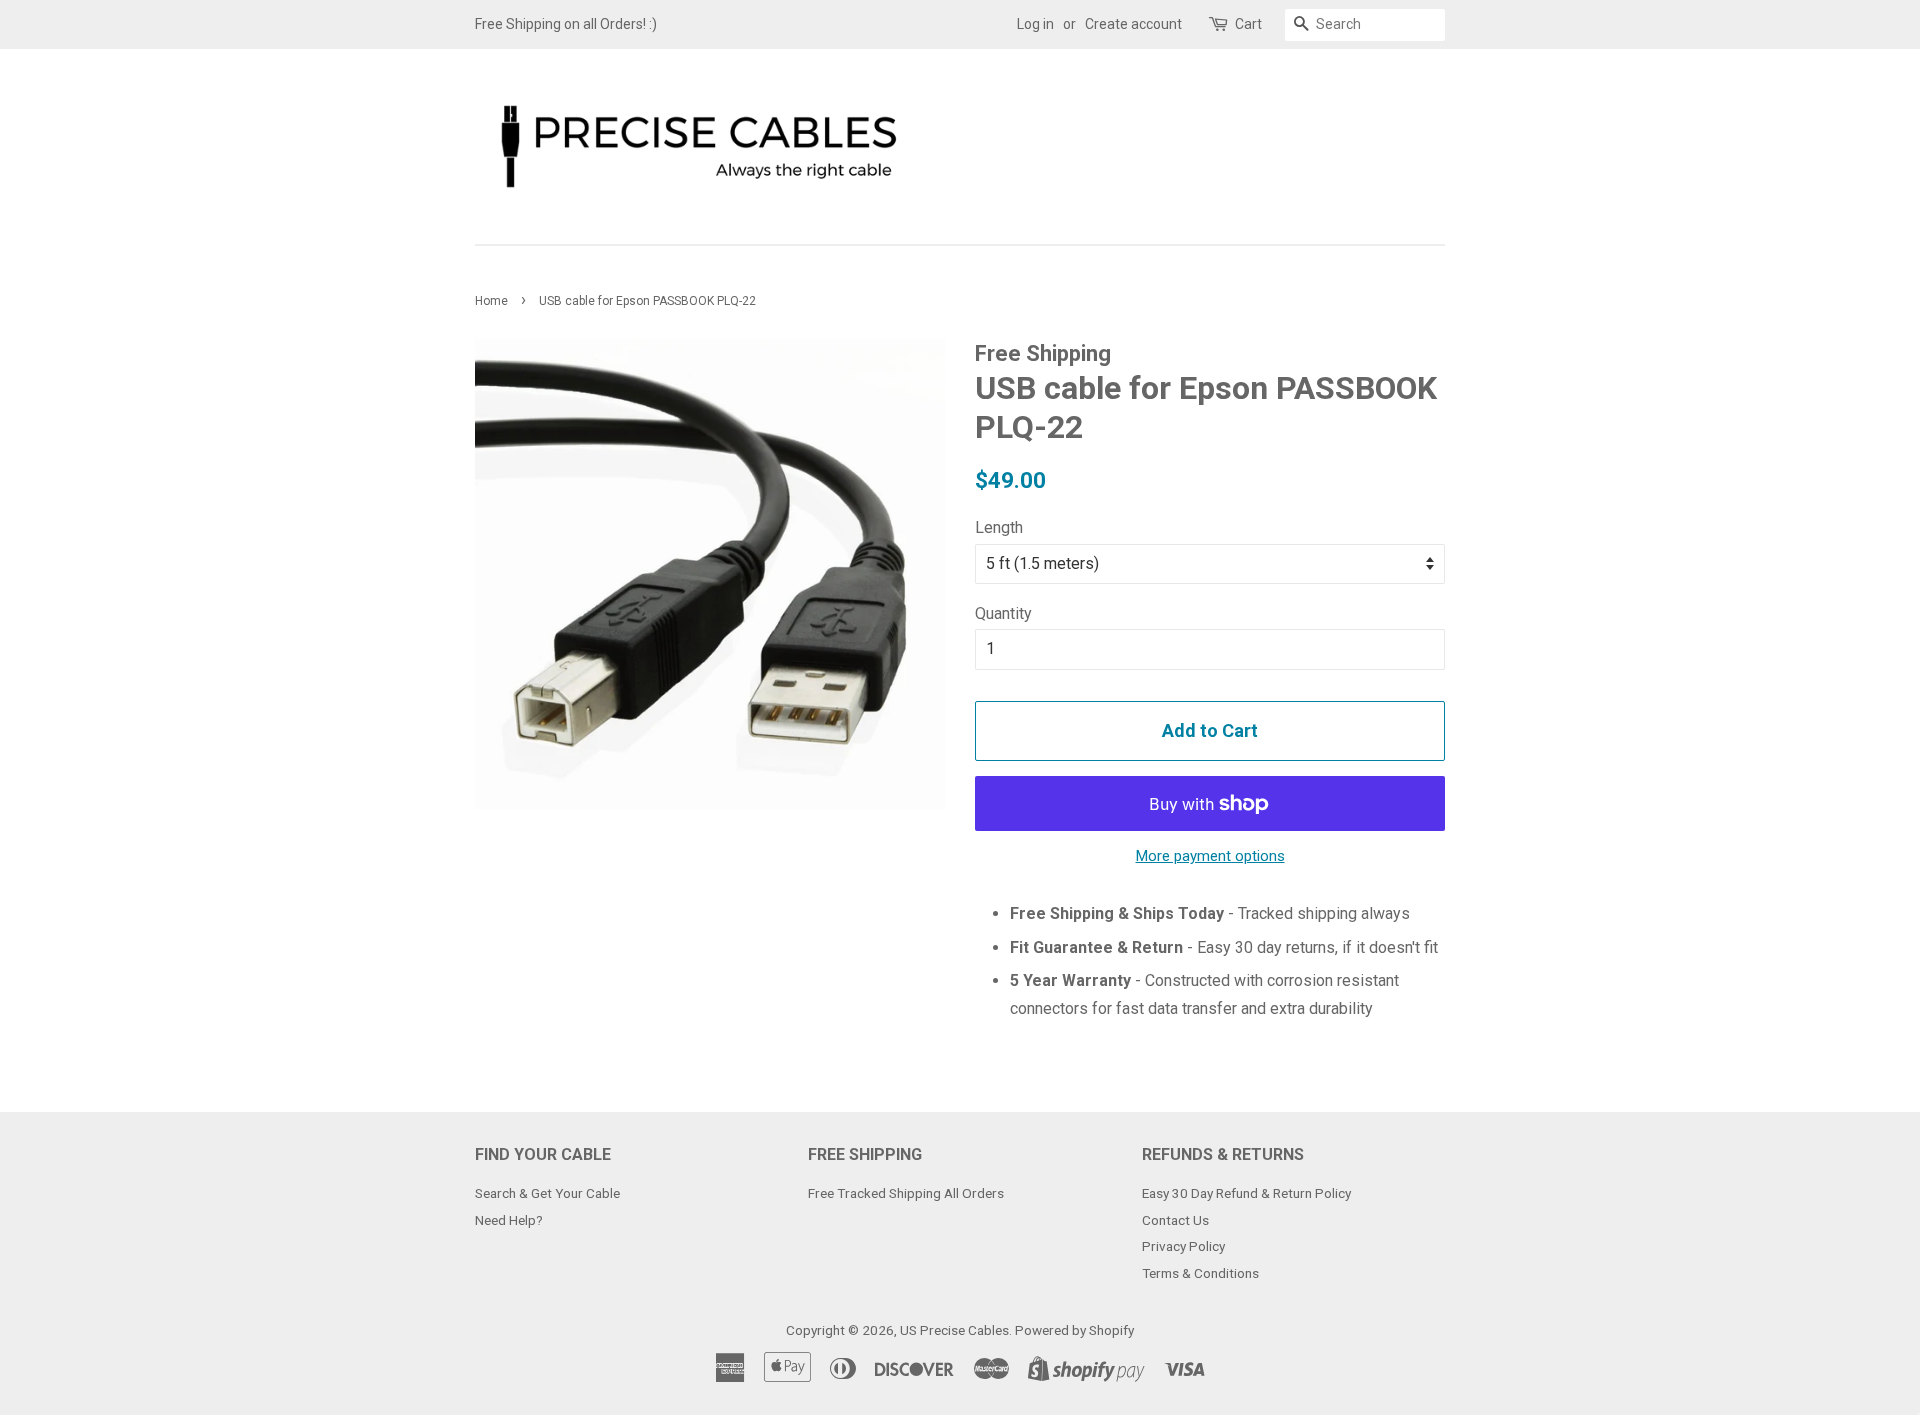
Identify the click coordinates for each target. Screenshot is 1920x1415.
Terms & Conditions (1200, 1273)
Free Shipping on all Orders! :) (566, 24)
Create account (1133, 24)
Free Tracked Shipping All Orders (906, 1193)
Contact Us (1175, 1220)
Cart (1248, 24)
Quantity (1003, 613)
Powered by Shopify (1074, 1330)
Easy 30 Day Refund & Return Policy (1246, 1193)
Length (999, 527)
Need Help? (509, 1220)
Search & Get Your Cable (547, 1193)
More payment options (1210, 856)
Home (491, 301)
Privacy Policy (1183, 1246)
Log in (1035, 24)
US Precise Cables (954, 1330)
